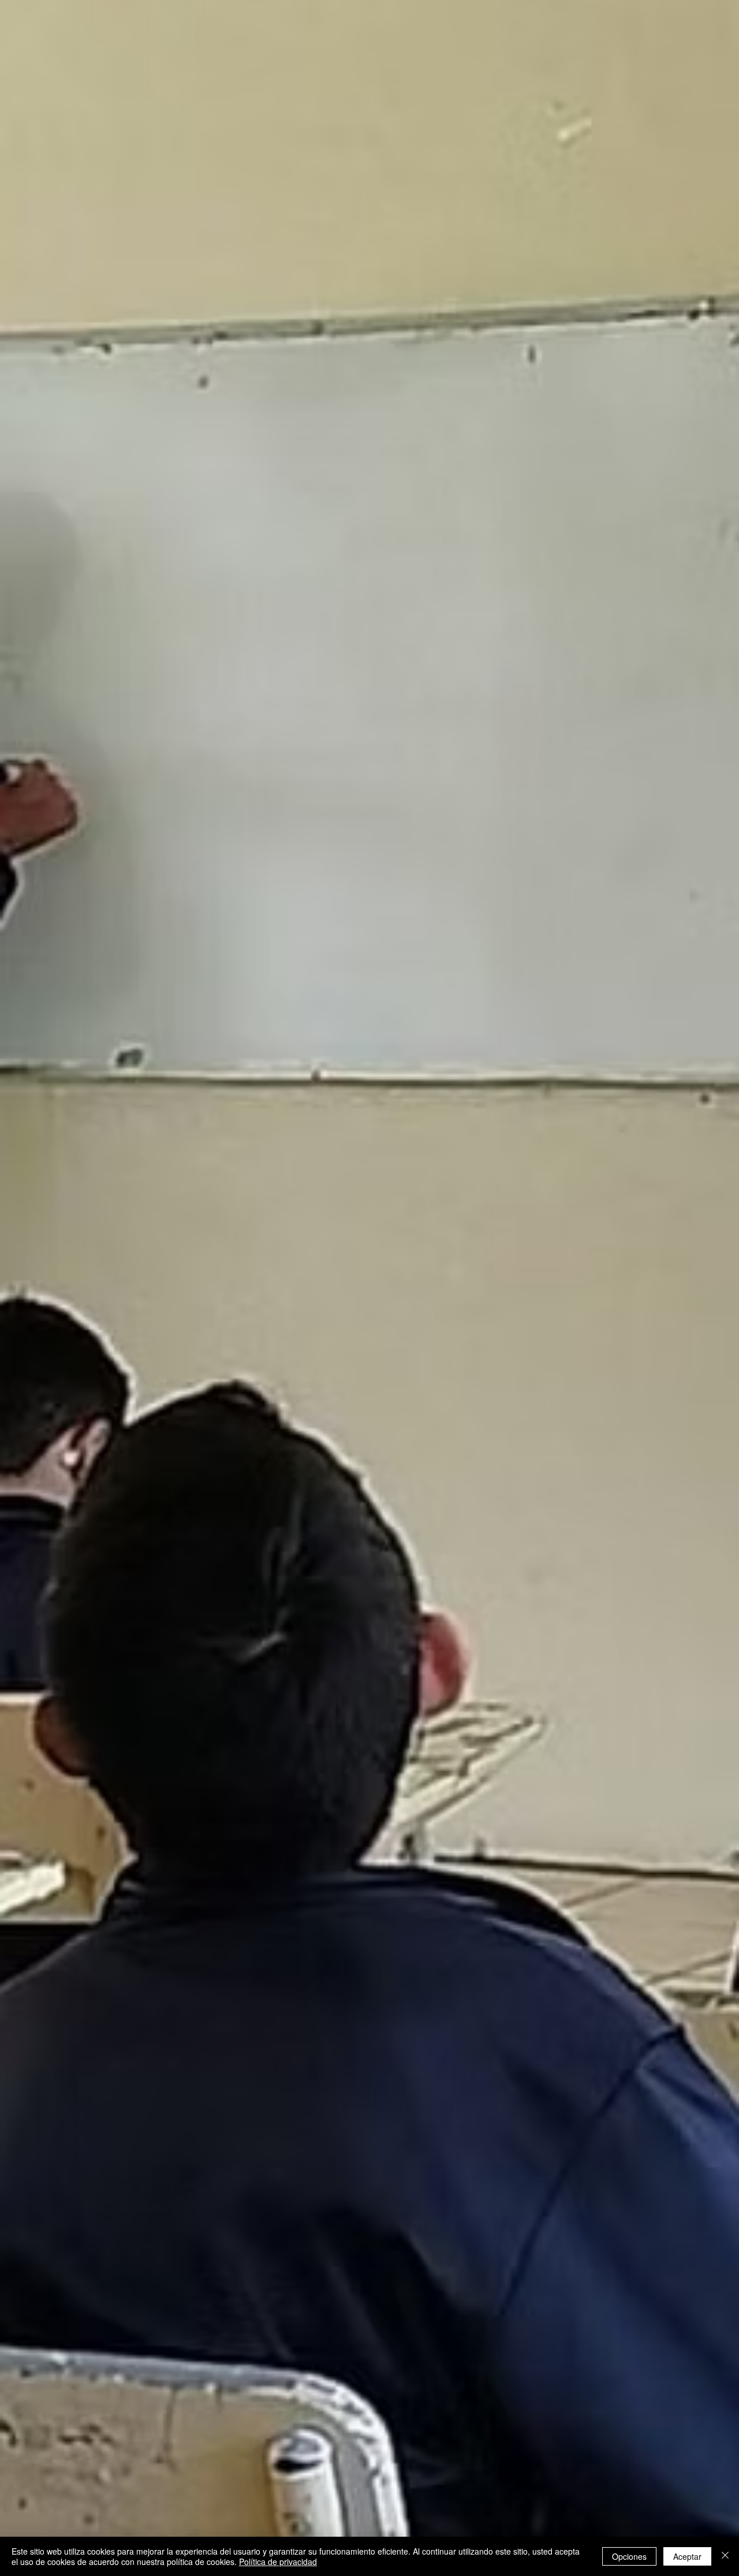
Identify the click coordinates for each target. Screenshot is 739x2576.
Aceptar (687, 2556)
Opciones (629, 2556)
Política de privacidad (278, 2562)
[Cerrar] (725, 2556)
